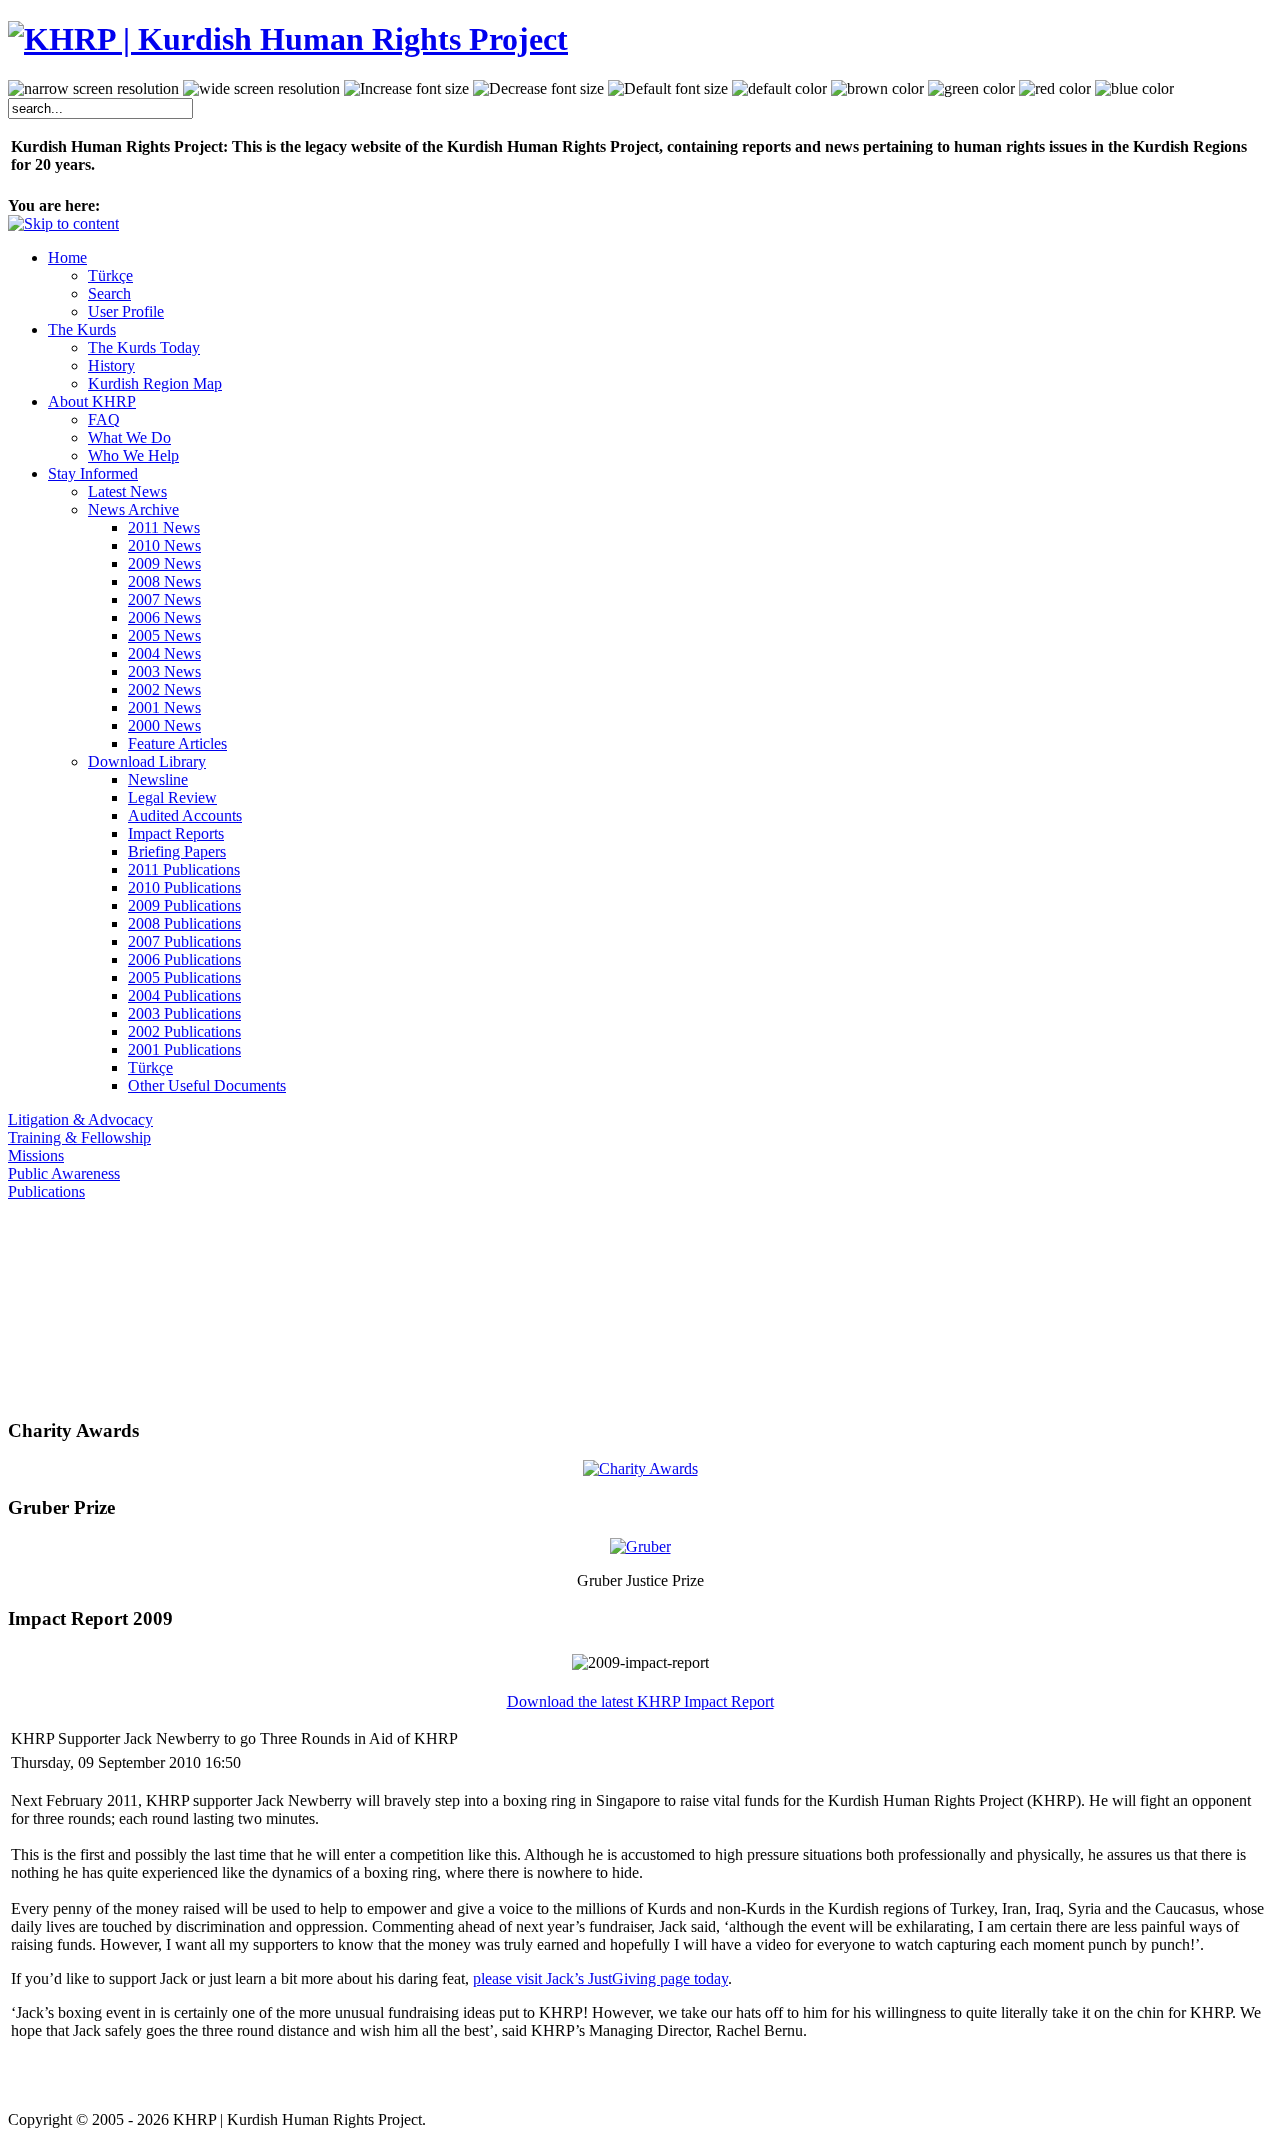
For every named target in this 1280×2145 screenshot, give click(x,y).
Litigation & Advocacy (80, 1119)
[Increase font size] (406, 89)
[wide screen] (261, 89)
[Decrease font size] (538, 89)
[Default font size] (668, 89)
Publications (46, 1191)
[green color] (971, 89)
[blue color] (1134, 89)
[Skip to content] (63, 223)
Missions (36, 1155)
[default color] (779, 89)
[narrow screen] (93, 89)
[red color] (1055, 89)
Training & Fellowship (79, 1137)
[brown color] (877, 89)
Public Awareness (64, 1173)
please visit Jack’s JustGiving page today (600, 1978)
